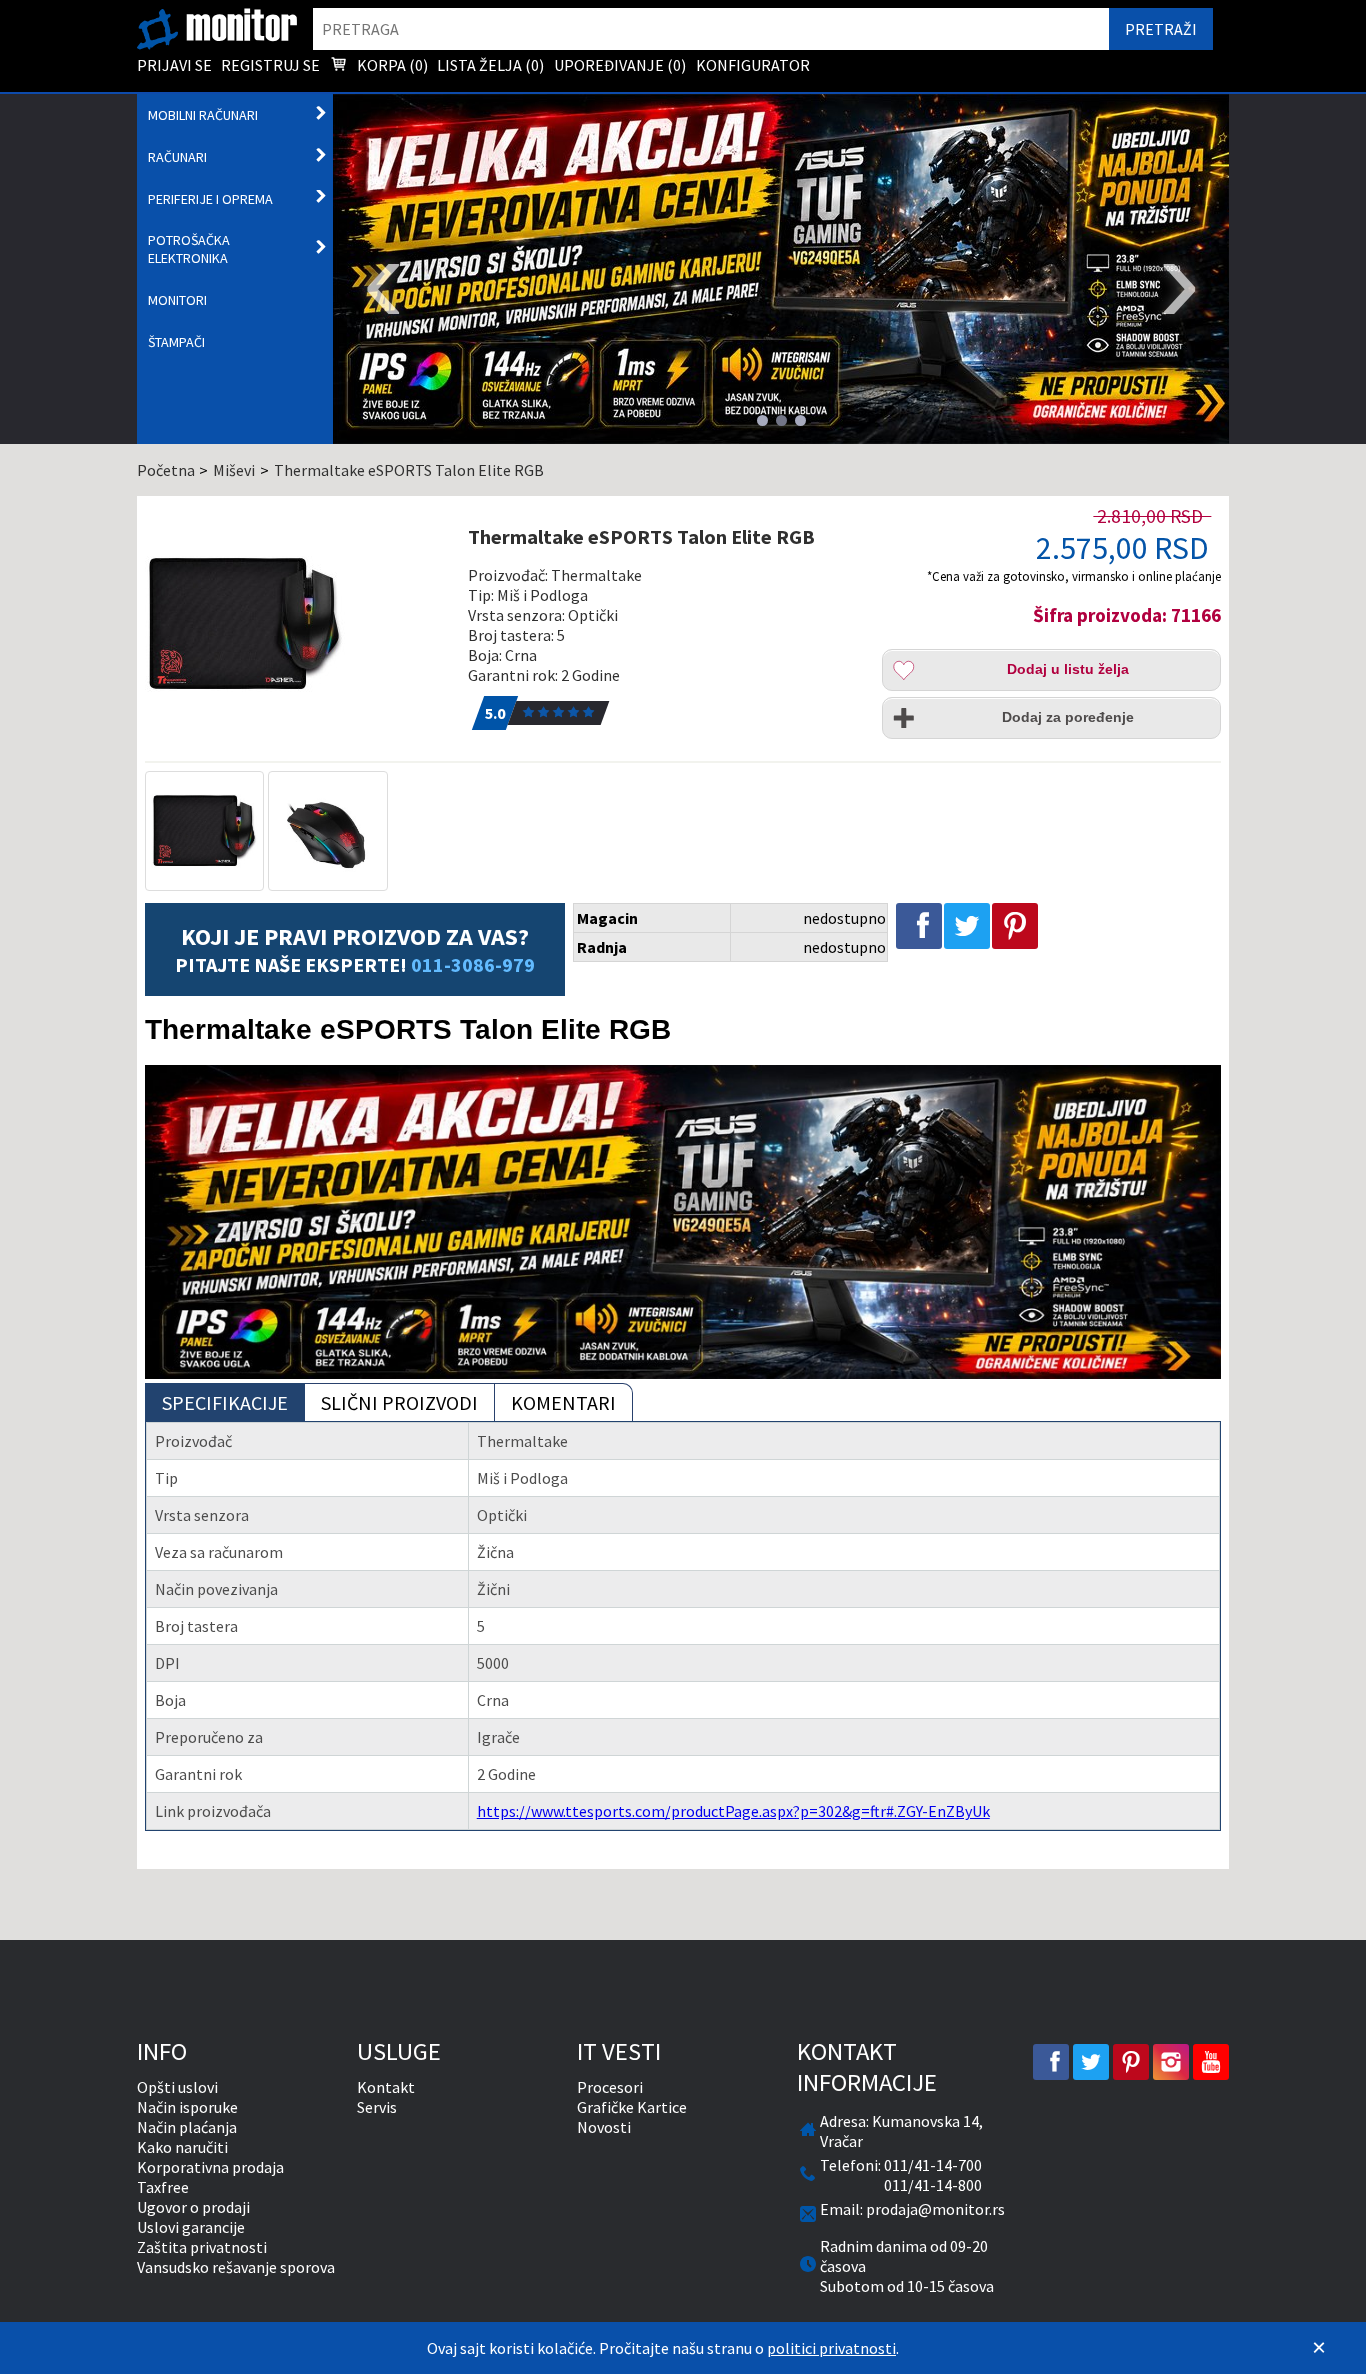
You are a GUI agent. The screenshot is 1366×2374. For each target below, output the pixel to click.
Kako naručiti (182, 2147)
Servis (377, 2107)
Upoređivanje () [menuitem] (620, 65)
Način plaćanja (187, 2127)
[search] (711, 29)
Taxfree (163, 2187)
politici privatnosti (831, 2348)
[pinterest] (1131, 2062)
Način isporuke (187, 2107)
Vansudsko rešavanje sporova (236, 2267)
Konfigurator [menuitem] (753, 65)
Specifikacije (225, 1402)
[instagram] (1171, 2062)
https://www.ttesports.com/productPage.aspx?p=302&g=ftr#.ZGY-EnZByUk (733, 1811)
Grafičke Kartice (632, 2107)
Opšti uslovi (177, 2087)
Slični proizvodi (399, 1402)
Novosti (604, 2127)
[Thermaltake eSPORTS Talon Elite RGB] (296, 624)
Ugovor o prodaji (193, 2207)
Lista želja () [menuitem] (490, 65)
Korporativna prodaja (210, 2167)
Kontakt (386, 2087)
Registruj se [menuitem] (270, 65)
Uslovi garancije (191, 2227)
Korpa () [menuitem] (391, 65)
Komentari (563, 1402)
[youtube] (1211, 2062)
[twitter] (1091, 2062)
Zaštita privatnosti (202, 2247)
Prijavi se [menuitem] (174, 65)
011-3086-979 (473, 964)
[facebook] (1051, 2062)
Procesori (610, 2087)
